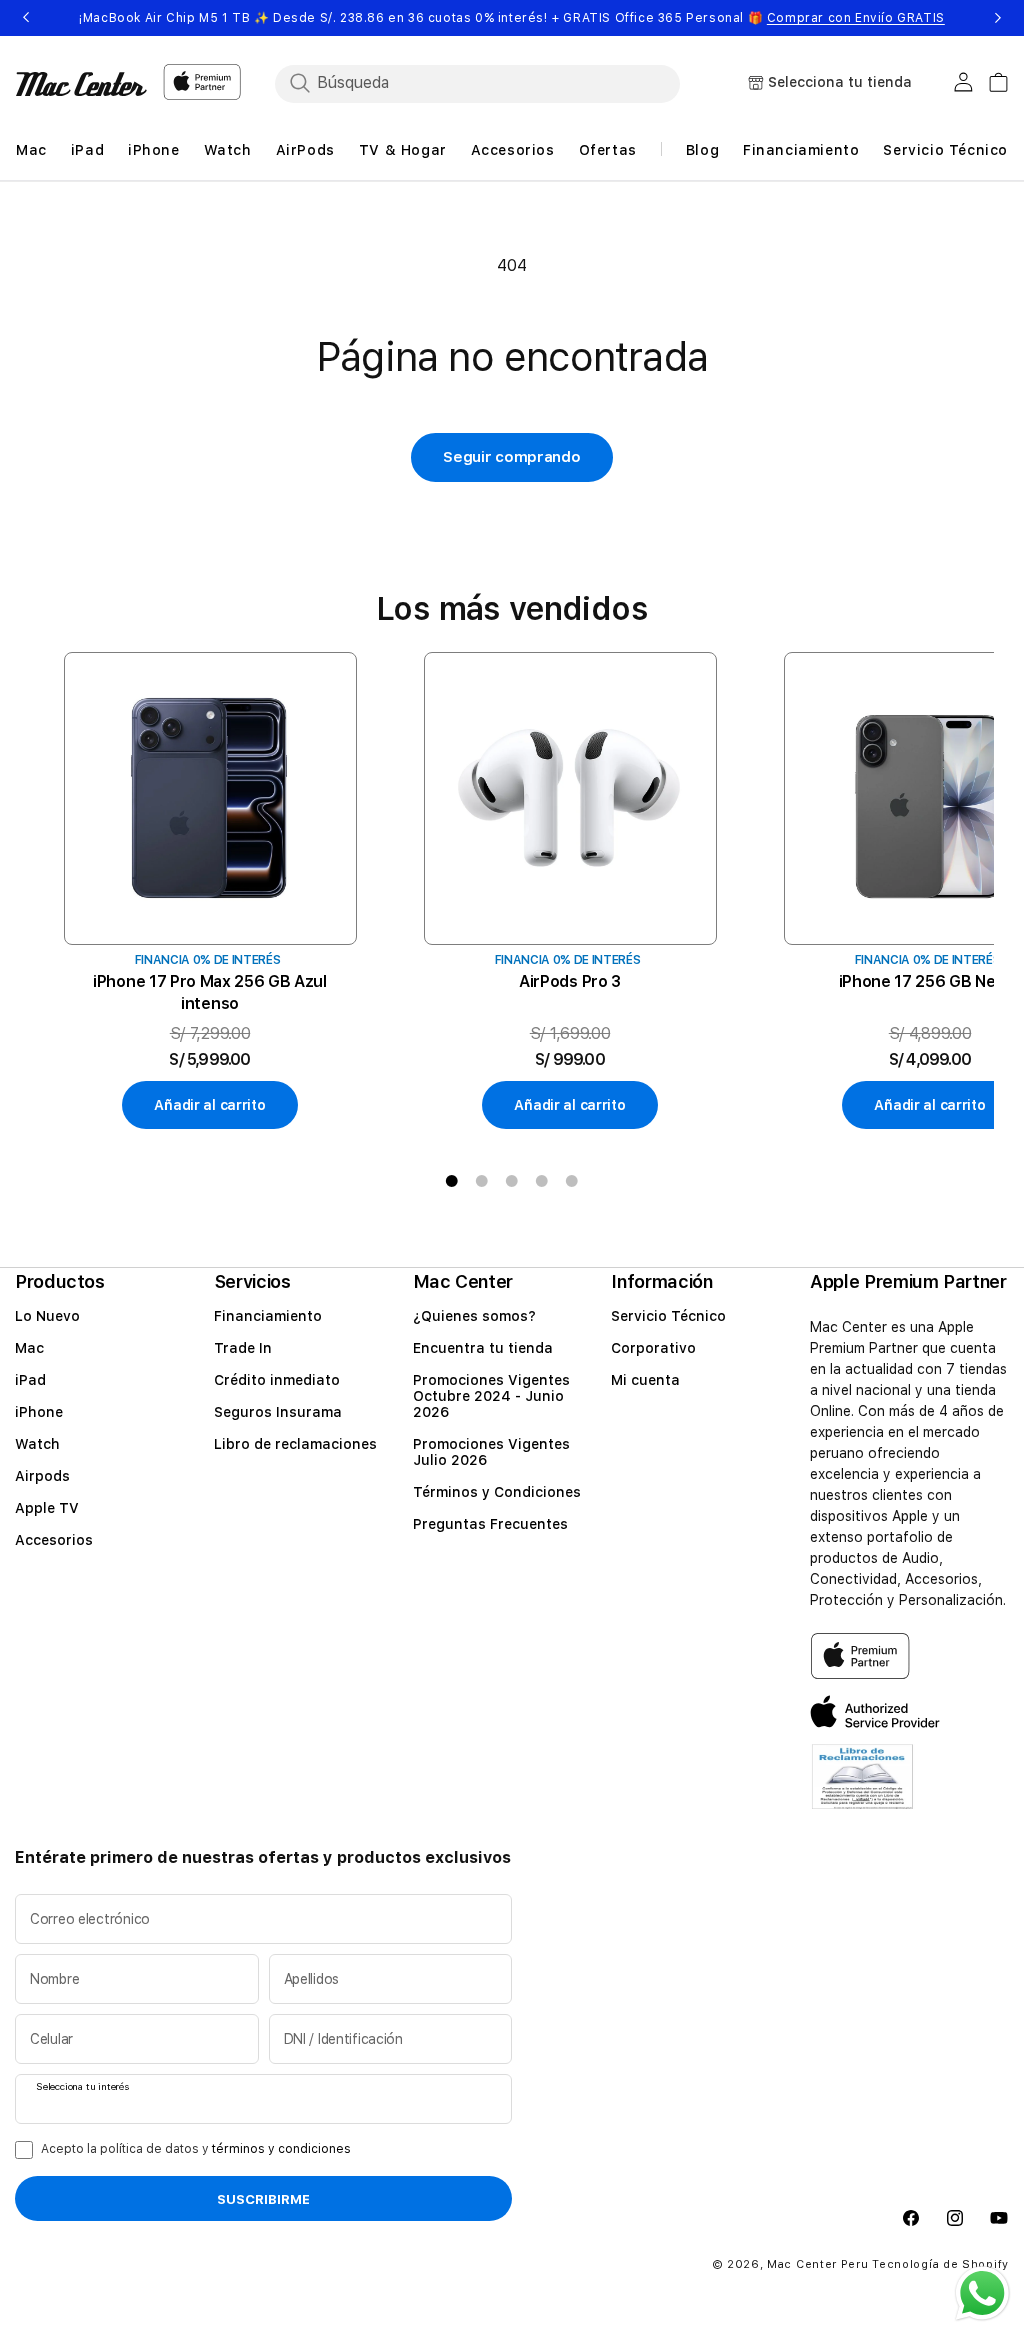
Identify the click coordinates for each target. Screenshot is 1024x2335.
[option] (210, 891)
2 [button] (482, 1181)
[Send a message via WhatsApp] (982, 2293)
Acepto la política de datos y (196, 2149)
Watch (37, 1444)
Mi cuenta (645, 1380)
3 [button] (512, 1181)
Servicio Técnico (668, 1316)
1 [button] (452, 1181)
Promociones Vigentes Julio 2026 (491, 1452)
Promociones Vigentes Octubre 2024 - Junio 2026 (491, 1396)
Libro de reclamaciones (295, 1444)
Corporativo (653, 1348)
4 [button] (542, 1181)
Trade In (243, 1348)
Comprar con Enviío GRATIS (856, 18)
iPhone (39, 1412)
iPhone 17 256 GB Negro (930, 981)
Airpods (42, 1476)
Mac (29, 1348)
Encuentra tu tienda (483, 1348)
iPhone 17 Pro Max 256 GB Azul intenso (210, 992)
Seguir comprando (511, 457)
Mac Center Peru (818, 2264)
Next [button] (998, 18)
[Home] (81, 84)
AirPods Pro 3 (570, 981)
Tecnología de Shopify (940, 2264)
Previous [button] (26, 18)
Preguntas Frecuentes (490, 1524)
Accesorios (54, 1540)
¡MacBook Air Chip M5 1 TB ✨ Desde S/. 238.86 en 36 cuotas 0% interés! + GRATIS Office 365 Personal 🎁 (512, 18)
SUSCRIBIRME (263, 2199)
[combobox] (495, 83)
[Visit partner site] (862, 1788)
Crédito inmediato (277, 1380)
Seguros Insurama (278, 1412)
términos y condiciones (281, 2149)
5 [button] (572, 1181)
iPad (30, 1380)
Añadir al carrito (209, 1105)
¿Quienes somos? (474, 1316)
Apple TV (47, 1508)
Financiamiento (268, 1316)
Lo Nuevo (47, 1316)
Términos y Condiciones (497, 1492)
